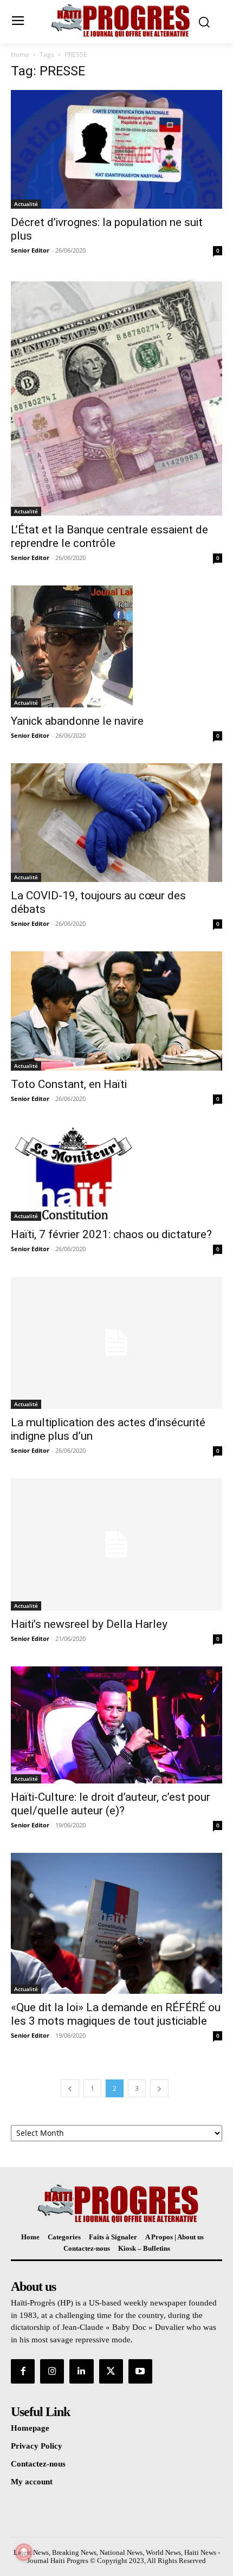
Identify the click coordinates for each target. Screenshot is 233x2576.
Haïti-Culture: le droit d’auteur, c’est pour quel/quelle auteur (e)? (111, 1804)
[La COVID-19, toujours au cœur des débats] (116, 823)
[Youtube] (140, 2371)
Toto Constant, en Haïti (69, 1084)
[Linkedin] (81, 2371)
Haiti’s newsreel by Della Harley (89, 1624)
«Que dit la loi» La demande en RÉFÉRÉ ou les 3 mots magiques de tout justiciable (116, 2014)
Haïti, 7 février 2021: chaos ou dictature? (111, 1234)
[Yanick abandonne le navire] (116, 646)
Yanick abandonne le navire (77, 721)
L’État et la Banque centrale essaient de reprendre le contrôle (109, 536)
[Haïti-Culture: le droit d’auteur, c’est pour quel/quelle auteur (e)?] (116, 1725)
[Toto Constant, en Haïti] (116, 1011)
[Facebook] (23, 2371)
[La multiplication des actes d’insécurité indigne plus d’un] (116, 1343)
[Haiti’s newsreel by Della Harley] (116, 1544)
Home (20, 54)
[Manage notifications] (24, 2552)
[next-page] (159, 2088)
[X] (111, 2371)
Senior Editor (30, 250)
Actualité (26, 204)
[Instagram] (52, 2371)
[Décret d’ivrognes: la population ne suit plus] (116, 149)
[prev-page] (70, 2088)
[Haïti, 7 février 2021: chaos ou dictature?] (116, 1174)
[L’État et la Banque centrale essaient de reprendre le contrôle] (116, 397)
